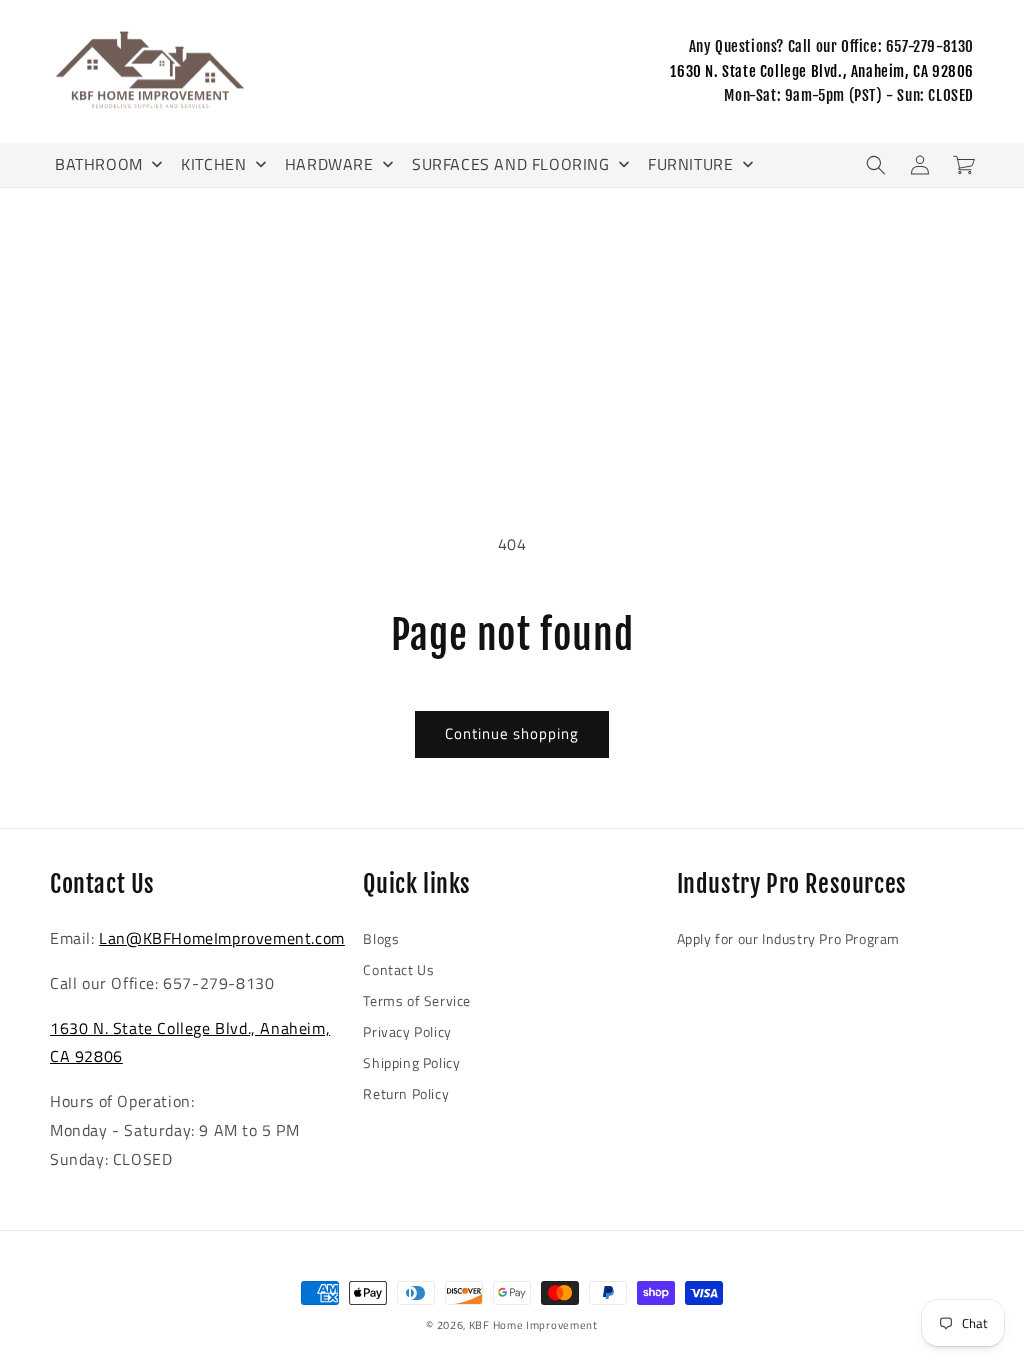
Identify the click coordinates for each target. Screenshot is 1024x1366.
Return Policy (406, 1093)
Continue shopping (512, 733)
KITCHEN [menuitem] (213, 164)
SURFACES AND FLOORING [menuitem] (511, 164)
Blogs (381, 938)
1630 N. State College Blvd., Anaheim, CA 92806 (822, 71)
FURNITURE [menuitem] (690, 164)
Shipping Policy (411, 1062)
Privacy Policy (407, 1031)
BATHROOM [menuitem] (99, 164)
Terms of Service (417, 1000)
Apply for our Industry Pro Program (788, 938)
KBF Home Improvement (533, 1325)
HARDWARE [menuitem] (329, 164)
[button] (876, 165)
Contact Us (398, 969)
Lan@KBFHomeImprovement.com (222, 938)
